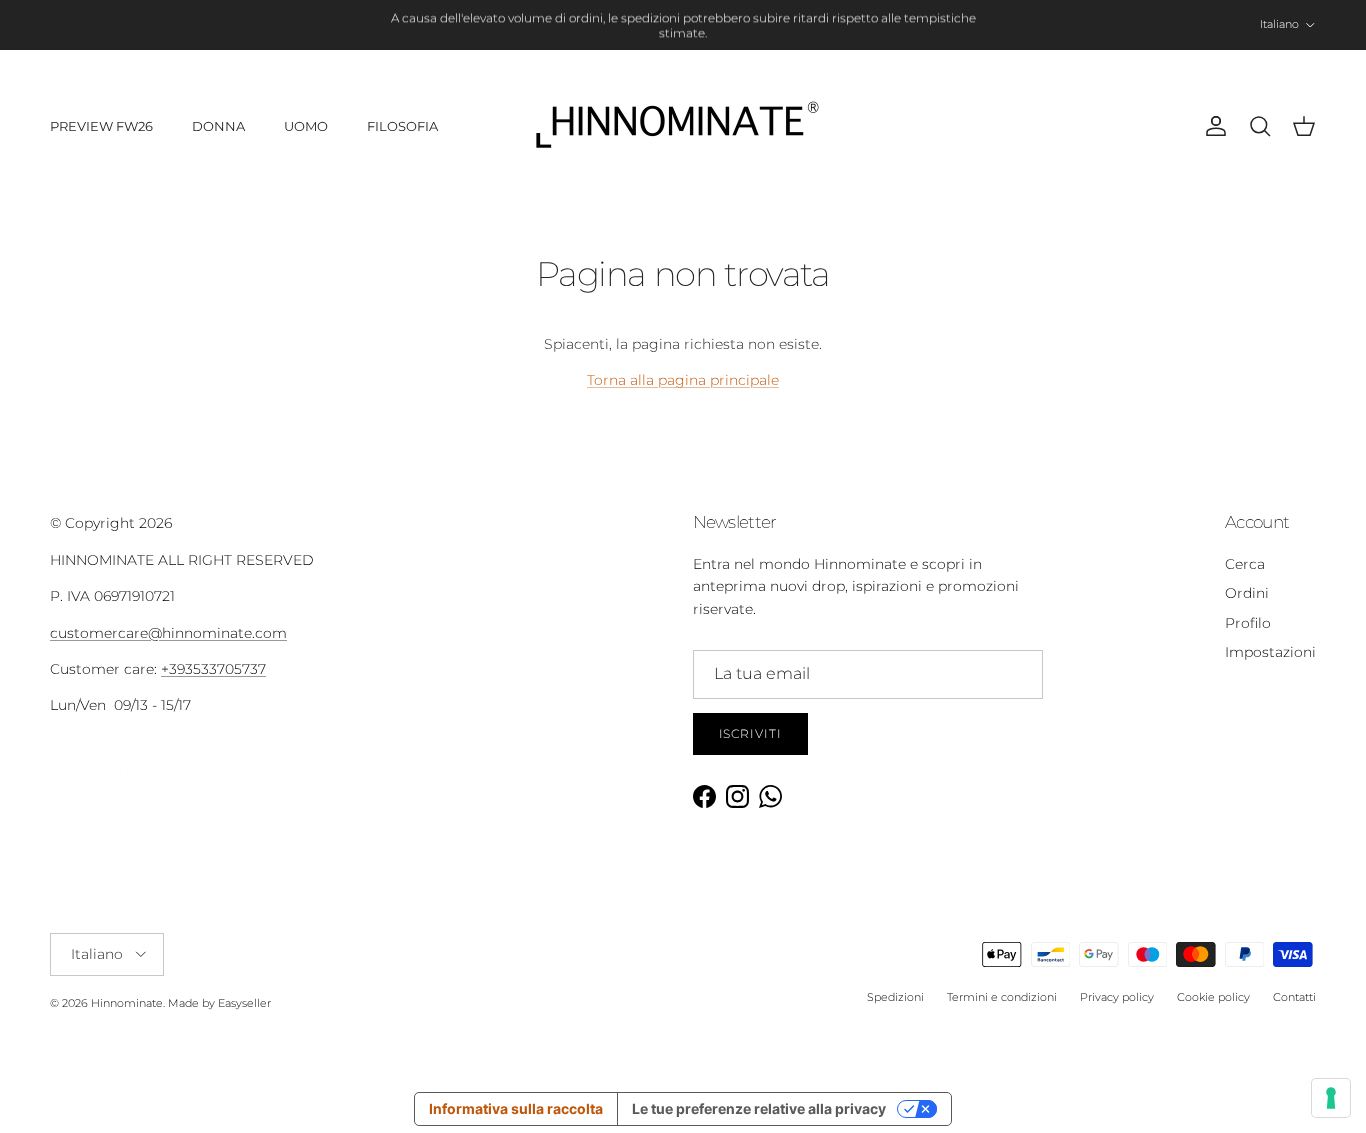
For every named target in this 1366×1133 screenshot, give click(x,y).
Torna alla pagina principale (683, 380)
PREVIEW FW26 (101, 126)
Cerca (1245, 564)
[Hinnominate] (683, 126)
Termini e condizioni (1002, 997)
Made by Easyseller (219, 1003)
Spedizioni (895, 997)
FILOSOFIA (402, 126)
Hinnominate (127, 1003)
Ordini (1247, 593)
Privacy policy (1117, 997)
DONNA (218, 126)
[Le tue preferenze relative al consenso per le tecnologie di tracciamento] (1331, 1098)
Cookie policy (1213, 997)
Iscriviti (751, 733)
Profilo (1248, 623)
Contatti (1294, 997)
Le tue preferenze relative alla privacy (759, 1108)
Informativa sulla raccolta (516, 1108)
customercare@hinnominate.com (168, 633)
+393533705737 (213, 669)
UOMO (306, 126)
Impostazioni (1270, 652)
